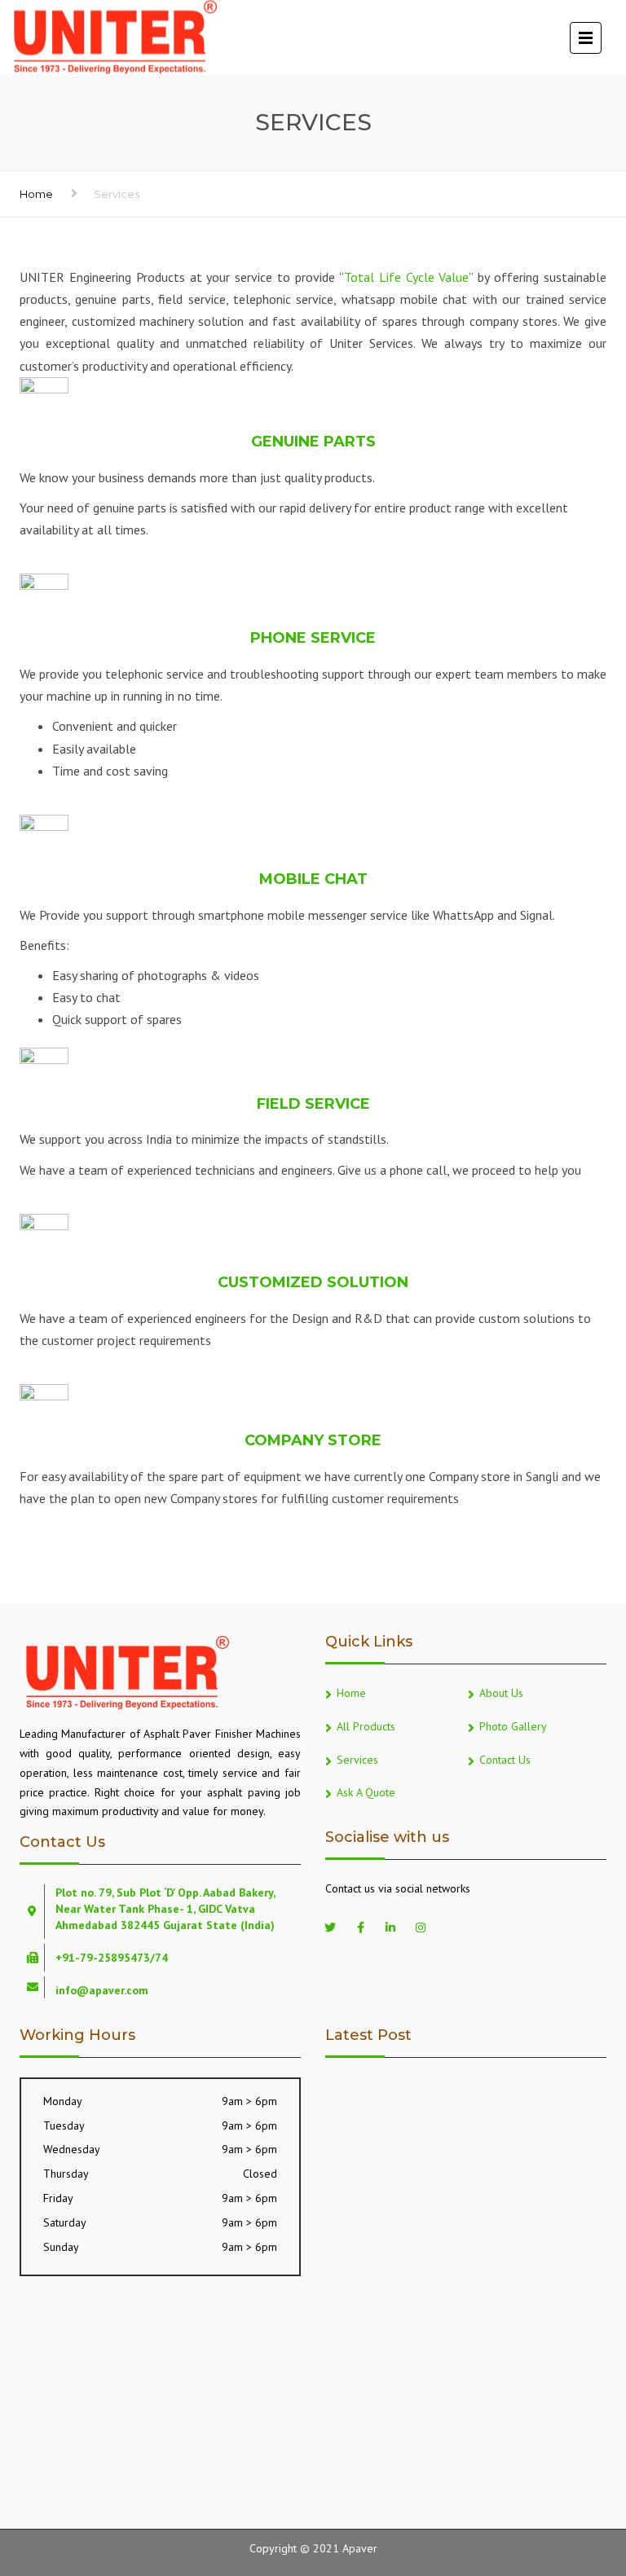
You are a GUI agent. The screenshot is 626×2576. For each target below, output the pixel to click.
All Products (366, 1726)
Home (36, 194)
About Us (501, 1693)
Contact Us (505, 1760)
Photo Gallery (513, 1726)
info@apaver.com (102, 1990)
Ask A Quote (366, 1792)
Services (357, 1760)
